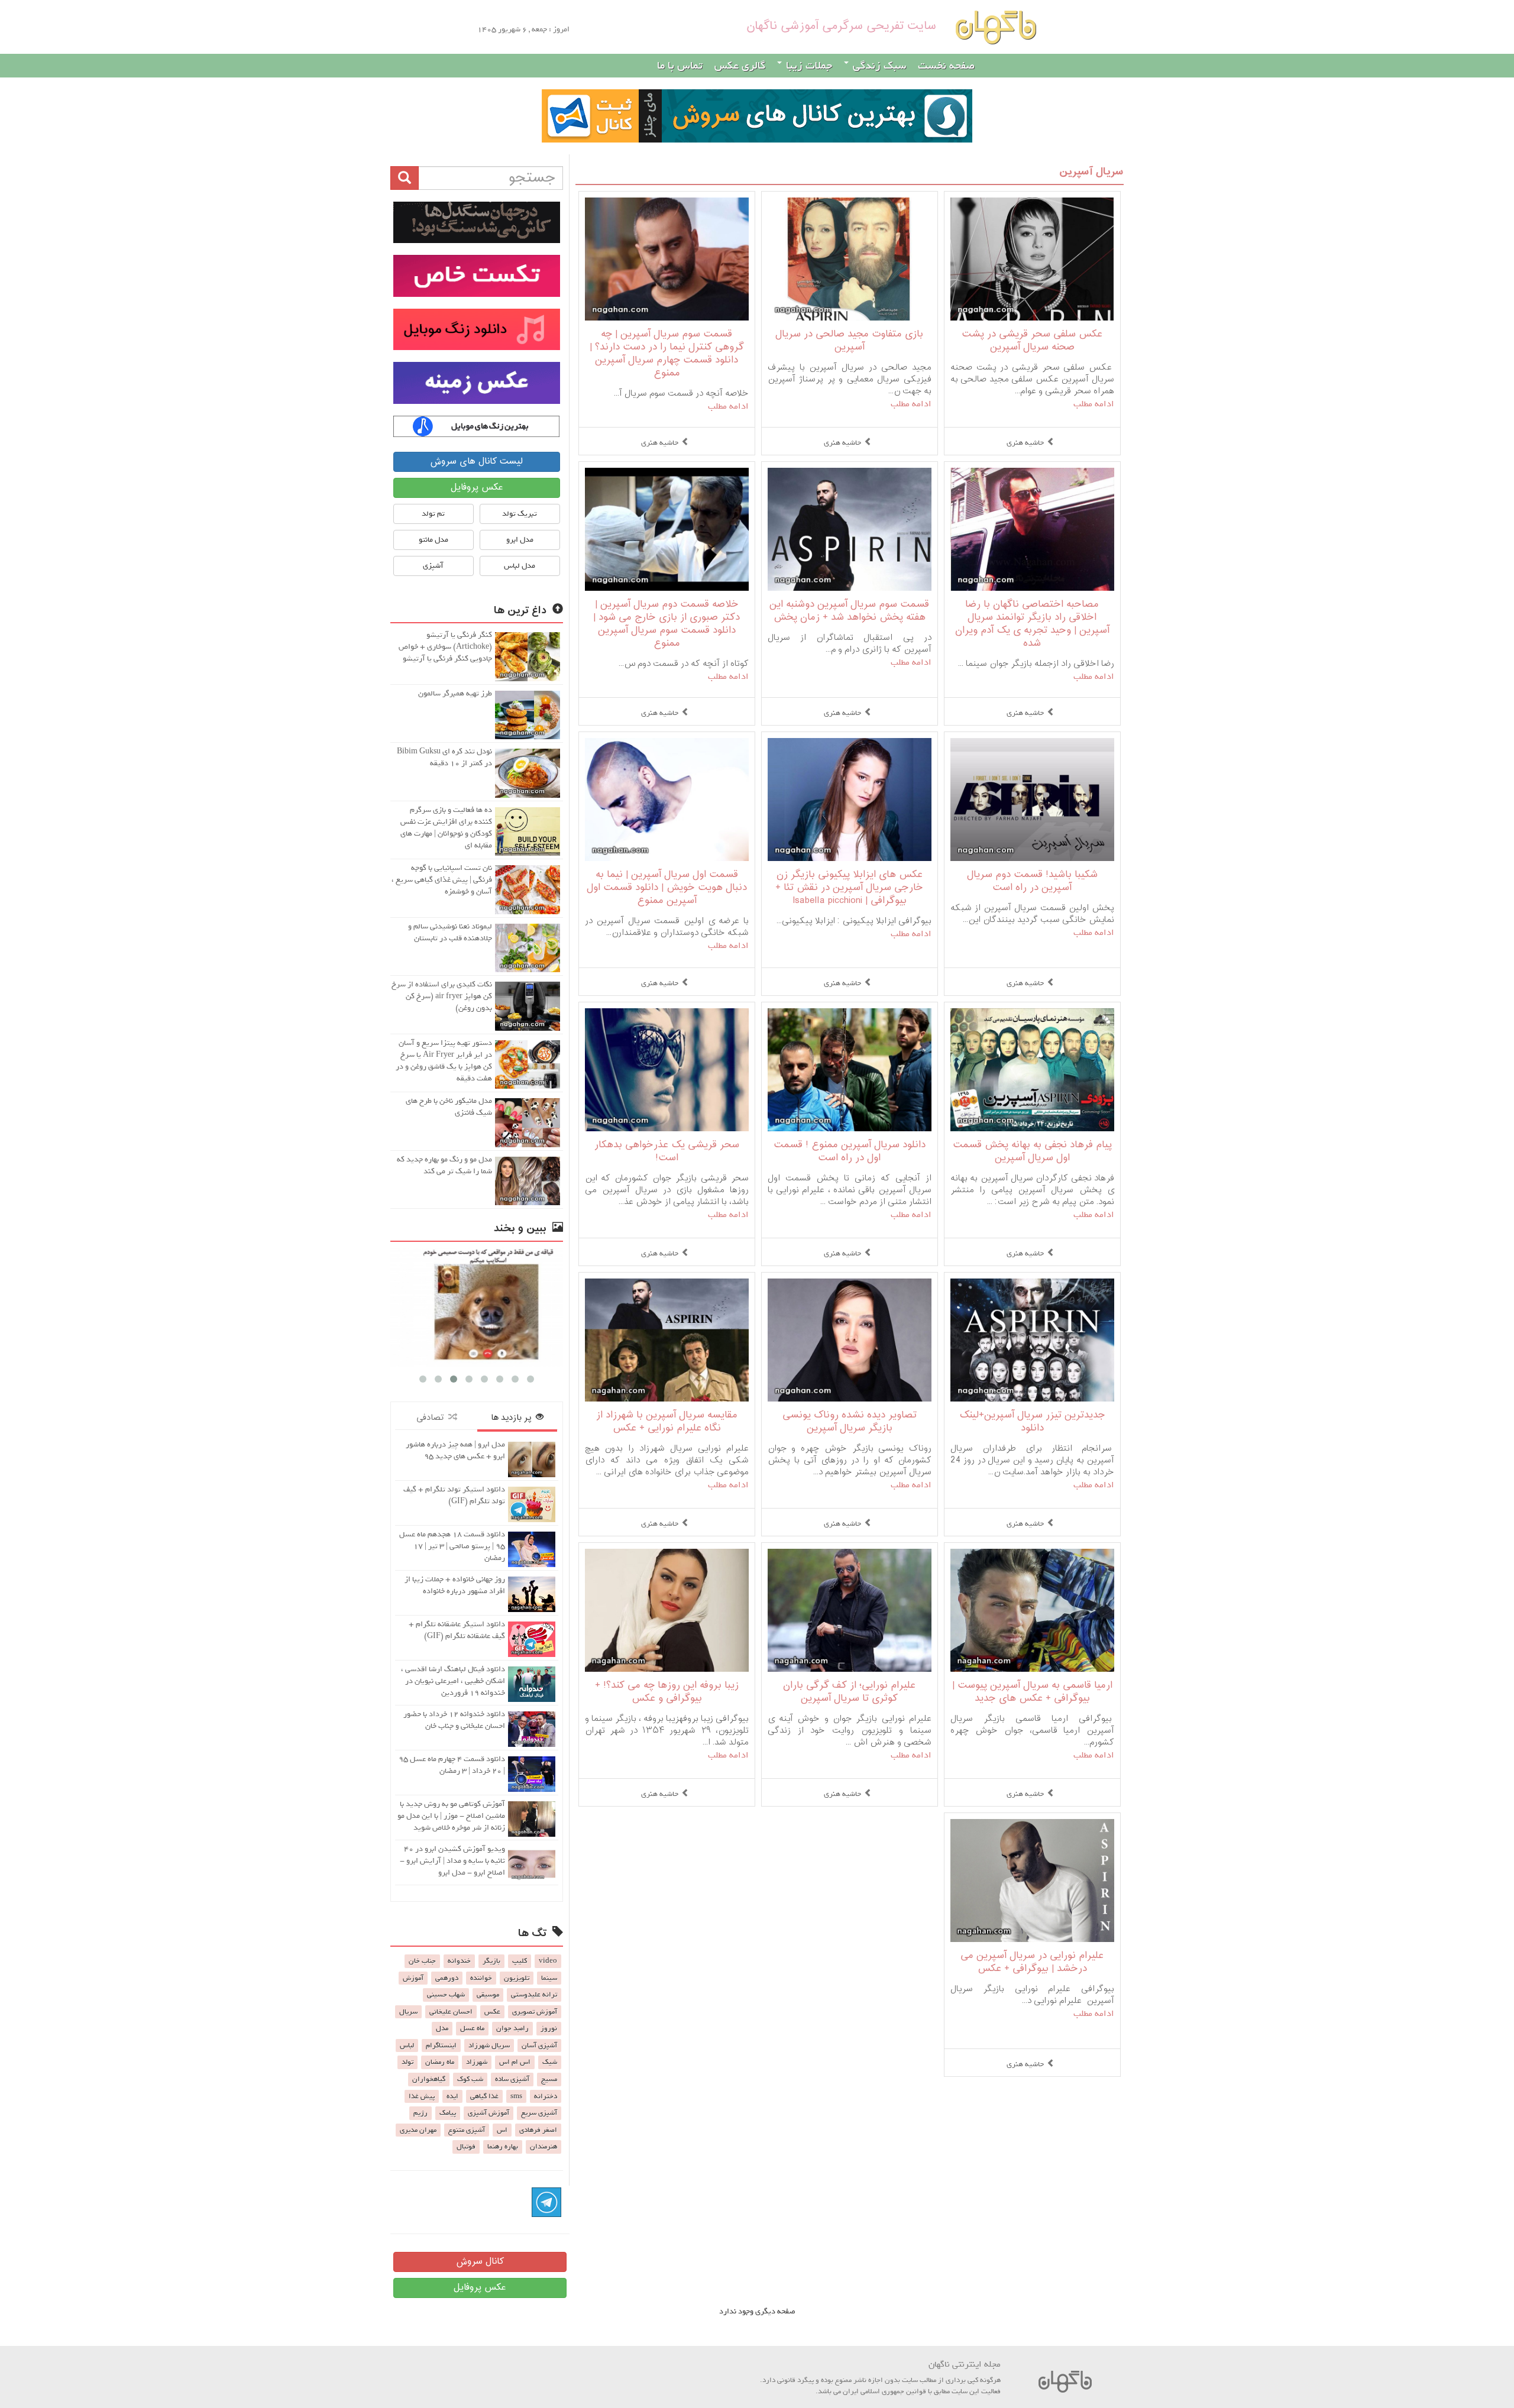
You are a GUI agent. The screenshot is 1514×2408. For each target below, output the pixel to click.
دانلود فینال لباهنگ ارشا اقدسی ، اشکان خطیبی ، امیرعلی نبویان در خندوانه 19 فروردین (453, 1681)
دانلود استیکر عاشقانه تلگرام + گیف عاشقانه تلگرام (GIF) (457, 1630)
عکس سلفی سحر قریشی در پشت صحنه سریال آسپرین (1032, 341)
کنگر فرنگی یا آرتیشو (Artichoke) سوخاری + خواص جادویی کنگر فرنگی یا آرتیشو (445, 647)
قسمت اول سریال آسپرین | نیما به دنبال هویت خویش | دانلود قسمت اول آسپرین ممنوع (667, 888)
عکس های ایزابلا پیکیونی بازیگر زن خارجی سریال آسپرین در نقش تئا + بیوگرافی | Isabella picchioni (849, 888)
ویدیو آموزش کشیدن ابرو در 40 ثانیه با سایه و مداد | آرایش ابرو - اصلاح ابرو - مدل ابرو (452, 1861)
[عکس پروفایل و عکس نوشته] (477, 222)
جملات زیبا (808, 66)
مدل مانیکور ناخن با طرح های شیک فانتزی (449, 1107)
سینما (549, 1978)
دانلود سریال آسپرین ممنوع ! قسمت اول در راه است (850, 1152)
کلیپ (520, 1961)
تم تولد (433, 514)
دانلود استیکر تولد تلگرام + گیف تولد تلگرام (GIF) (454, 1495)
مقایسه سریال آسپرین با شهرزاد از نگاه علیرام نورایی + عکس (667, 1422)
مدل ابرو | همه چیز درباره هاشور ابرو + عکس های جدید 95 (455, 1450)
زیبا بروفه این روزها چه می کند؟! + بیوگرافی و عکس (667, 1692)
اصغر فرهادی (538, 2130)
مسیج (549, 2079)
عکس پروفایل (477, 488)
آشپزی (433, 566)
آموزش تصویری (535, 2012)
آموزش (413, 1978)
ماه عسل (472, 2028)
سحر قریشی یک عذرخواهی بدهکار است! (667, 1152)
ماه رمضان (440, 2062)
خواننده (481, 1978)
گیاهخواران (429, 2079)
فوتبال (466, 2147)
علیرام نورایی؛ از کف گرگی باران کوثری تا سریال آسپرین (849, 1692)
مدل (442, 2028)
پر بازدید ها (513, 1418)
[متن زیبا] (477, 276)
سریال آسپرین (1091, 172)
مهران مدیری (418, 2130)
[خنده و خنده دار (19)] (477, 1307)
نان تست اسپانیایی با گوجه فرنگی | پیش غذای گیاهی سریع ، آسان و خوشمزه (442, 880)
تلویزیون (517, 1978)
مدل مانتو (434, 540)
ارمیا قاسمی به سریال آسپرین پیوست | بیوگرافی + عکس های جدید (1032, 1692)
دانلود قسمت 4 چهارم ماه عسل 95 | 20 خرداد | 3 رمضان (452, 1765)
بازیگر (491, 1961)
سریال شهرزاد (489, 2045)
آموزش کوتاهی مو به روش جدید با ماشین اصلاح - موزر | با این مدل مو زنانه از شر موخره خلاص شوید (451, 1816)
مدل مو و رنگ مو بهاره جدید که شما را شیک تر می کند (444, 1165)
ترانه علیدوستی (534, 1995)
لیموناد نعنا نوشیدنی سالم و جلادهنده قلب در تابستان (450, 932)
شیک (550, 2062)
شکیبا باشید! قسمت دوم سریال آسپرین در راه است (1032, 881)
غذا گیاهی (484, 2096)
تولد (407, 2062)
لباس (407, 2045)
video (548, 1961)
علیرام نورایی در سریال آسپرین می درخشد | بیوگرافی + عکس (1032, 1962)
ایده (452, 2096)
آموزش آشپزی (489, 2113)
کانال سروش (480, 2262)
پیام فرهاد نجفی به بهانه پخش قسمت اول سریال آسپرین (1032, 1152)
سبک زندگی (878, 66)
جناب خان (422, 1961)
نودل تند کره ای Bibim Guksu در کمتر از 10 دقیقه (444, 757)
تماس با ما (680, 66)
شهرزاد (477, 2062)
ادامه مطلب (1094, 404)
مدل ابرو (520, 540)
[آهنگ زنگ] (477, 426)
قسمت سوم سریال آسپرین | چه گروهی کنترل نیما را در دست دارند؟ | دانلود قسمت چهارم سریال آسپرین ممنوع (667, 354)
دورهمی (447, 1978)
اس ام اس (515, 2062)
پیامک (448, 2113)
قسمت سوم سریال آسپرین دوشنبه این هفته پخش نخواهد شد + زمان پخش (849, 611)
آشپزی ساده (512, 2079)
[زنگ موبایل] (477, 329)
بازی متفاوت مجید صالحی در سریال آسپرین (849, 341)
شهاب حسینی (446, 1995)
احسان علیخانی (451, 2012)
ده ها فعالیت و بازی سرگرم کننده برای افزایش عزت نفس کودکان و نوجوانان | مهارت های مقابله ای (446, 828)
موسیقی (488, 1995)
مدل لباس (520, 566)
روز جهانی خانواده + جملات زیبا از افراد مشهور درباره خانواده (455, 1585)
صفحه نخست (946, 66)
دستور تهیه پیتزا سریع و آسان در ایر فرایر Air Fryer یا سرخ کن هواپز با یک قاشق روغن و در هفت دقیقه (444, 1061)
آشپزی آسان (539, 2045)
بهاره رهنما (503, 2147)
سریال (408, 2012)
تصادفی (432, 1418)
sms (516, 2096)
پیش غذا (422, 2096)
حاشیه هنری (1025, 443)
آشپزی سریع (539, 2113)
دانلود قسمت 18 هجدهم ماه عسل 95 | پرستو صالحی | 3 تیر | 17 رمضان (452, 1546)
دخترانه (546, 2096)
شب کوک (470, 2079)
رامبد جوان (512, 2028)
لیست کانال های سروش (476, 462)
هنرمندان (544, 2147)
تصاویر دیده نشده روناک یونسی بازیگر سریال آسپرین (850, 1422)
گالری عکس (740, 66)
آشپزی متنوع (467, 2130)
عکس (492, 2012)
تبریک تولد (520, 514)
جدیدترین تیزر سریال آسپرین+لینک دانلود (1032, 1422)
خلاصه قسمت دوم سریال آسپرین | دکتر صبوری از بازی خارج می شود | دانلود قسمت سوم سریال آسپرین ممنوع (667, 624)
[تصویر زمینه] (477, 383)
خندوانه (459, 1961)
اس (502, 2130)
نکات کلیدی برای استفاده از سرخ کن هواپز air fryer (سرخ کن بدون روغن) (442, 996)
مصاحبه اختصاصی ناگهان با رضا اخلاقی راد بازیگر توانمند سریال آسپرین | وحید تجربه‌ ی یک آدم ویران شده (1032, 624)
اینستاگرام (441, 2045)
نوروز (549, 2028)
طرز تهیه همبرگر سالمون (455, 693)
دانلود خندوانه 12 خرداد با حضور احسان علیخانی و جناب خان (454, 1720)
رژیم (420, 2113)
